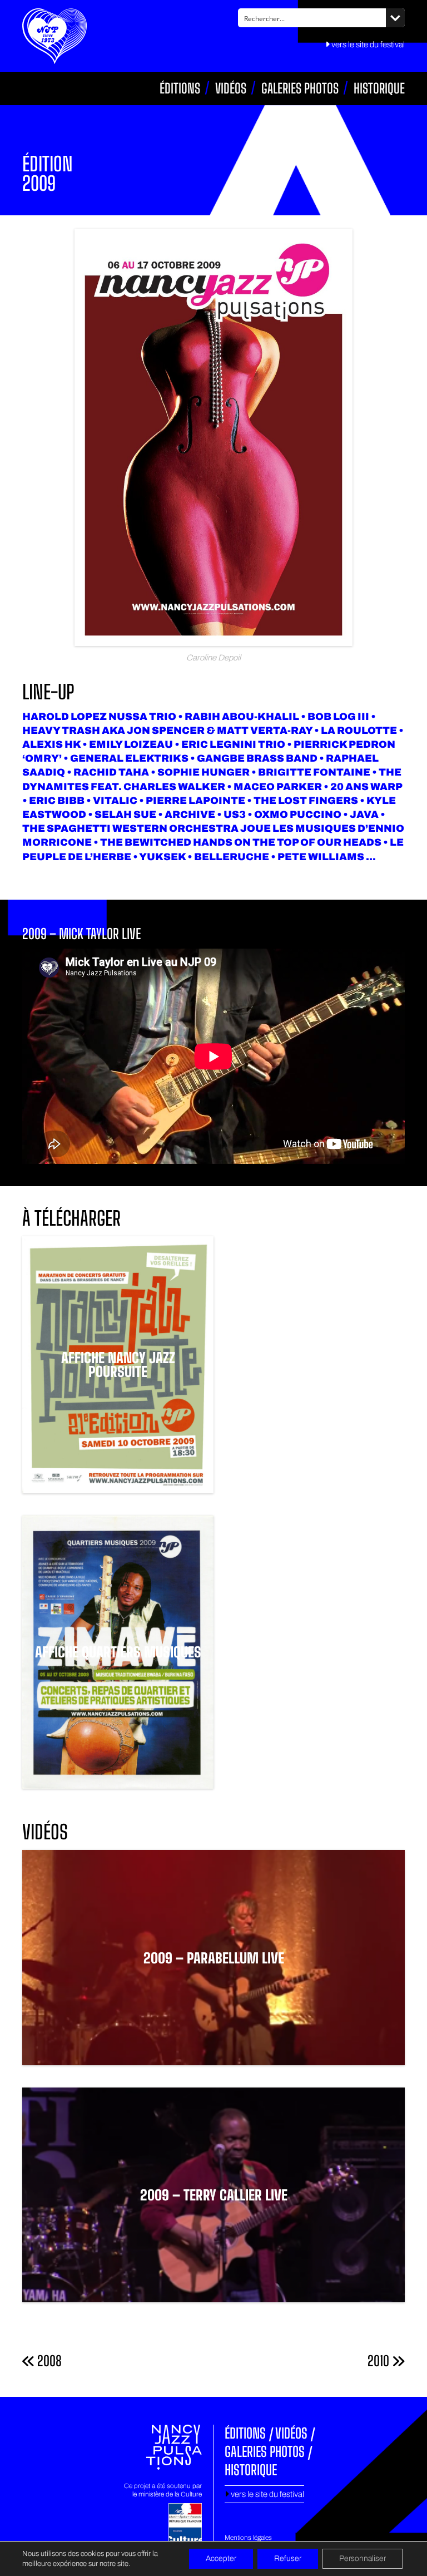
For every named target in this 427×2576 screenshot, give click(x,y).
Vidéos (231, 88)
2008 (48, 2361)
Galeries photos (300, 88)
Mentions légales (248, 2538)
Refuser (288, 2558)
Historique (379, 88)
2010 (380, 2361)
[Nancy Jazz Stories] (54, 37)
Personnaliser (363, 2558)
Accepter (221, 2558)
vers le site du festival (367, 45)
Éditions (180, 88)
